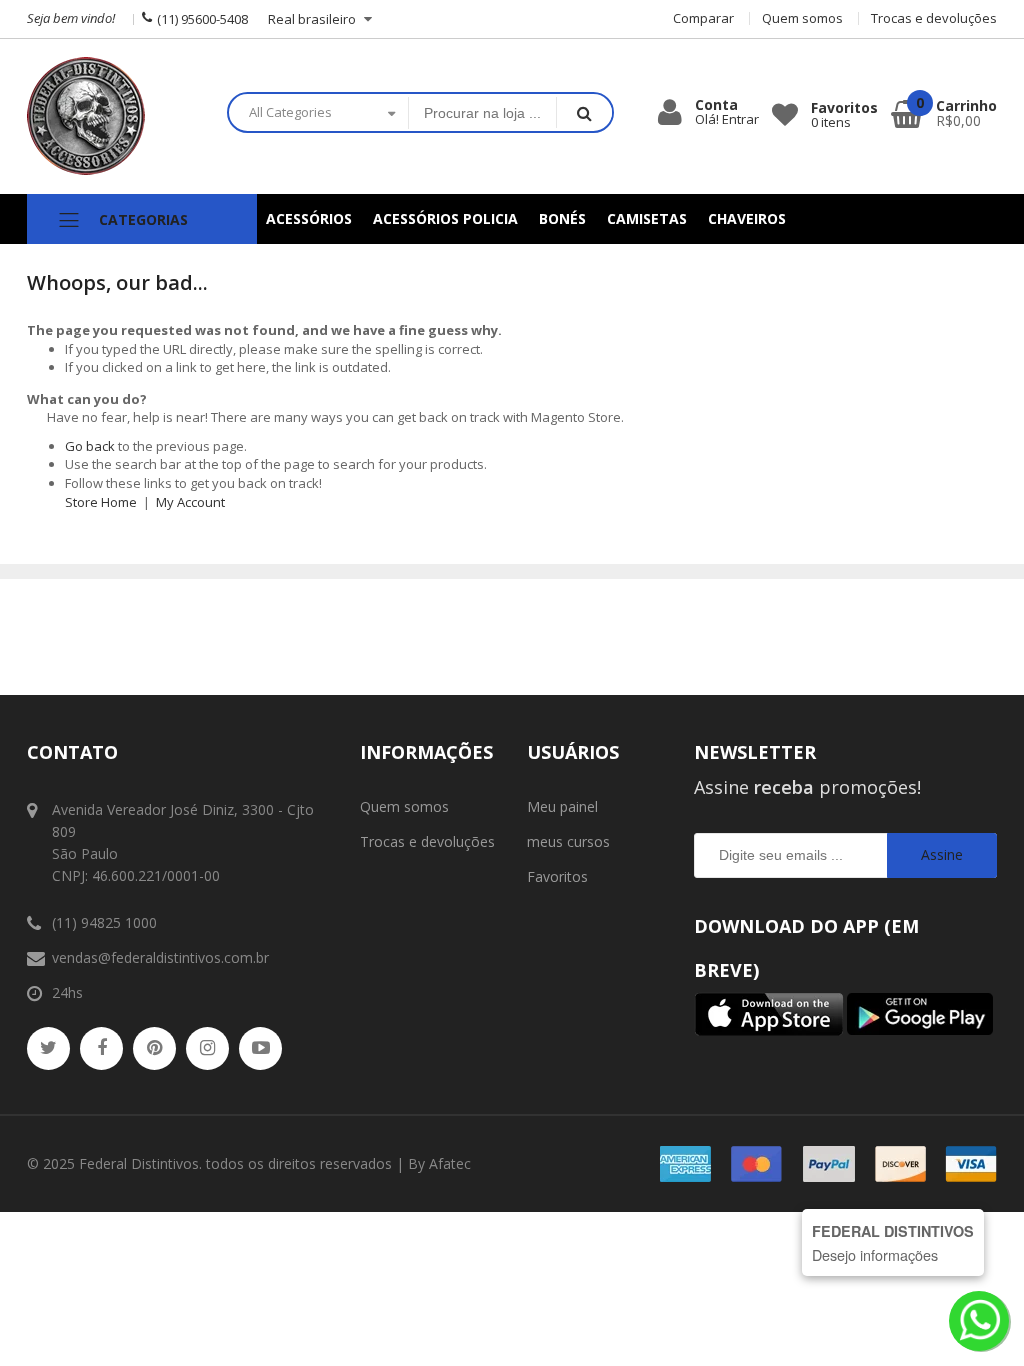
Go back (90, 446)
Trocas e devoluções (934, 18)
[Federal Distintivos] (112, 116)
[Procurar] (584, 112)
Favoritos (557, 876)
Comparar (703, 18)
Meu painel (562, 806)
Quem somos (802, 18)
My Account (190, 502)
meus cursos (568, 841)
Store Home (101, 502)
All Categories (290, 112)
